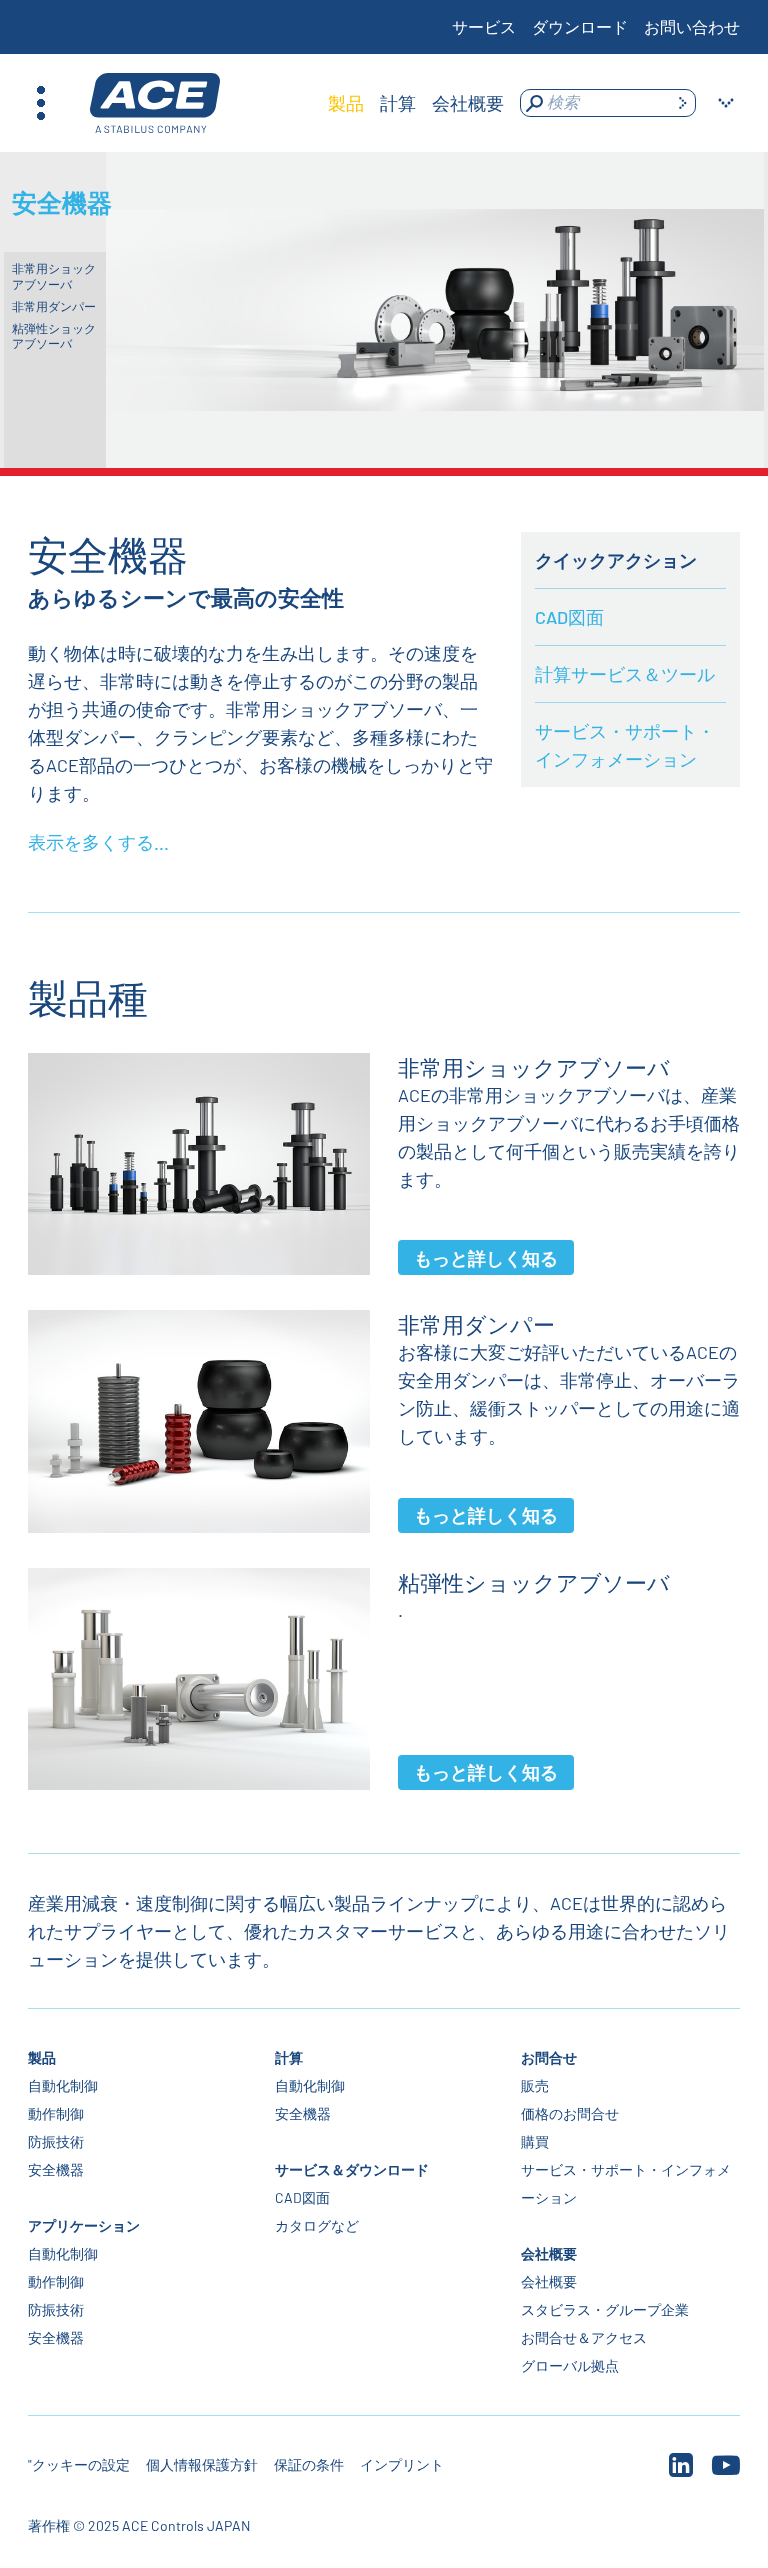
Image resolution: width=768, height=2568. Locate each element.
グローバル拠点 (570, 2365)
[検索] (682, 103)
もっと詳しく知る (486, 1258)
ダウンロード (580, 26)
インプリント (402, 2464)
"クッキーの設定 (79, 2464)
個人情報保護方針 (202, 2464)
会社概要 (549, 2253)
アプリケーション (84, 2225)
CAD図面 (569, 617)
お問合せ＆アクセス (584, 2337)
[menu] (416, 103)
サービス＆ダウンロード (352, 2169)
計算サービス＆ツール (625, 674)
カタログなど (317, 2225)
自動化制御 (63, 2085)
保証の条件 (309, 2464)
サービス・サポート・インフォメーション (625, 745)
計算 (289, 2057)
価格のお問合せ (570, 2113)
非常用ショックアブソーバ (54, 276)
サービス (484, 26)
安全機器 (56, 2169)
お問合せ (549, 2057)
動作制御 (56, 2113)
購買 (535, 2141)
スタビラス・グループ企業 (605, 2309)
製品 (42, 2057)
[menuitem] (346, 103)
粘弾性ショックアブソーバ (54, 336)
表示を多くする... (98, 842)
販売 (535, 2085)
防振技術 (56, 2141)
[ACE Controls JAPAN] (155, 103)
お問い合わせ (692, 26)
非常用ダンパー (54, 306)
